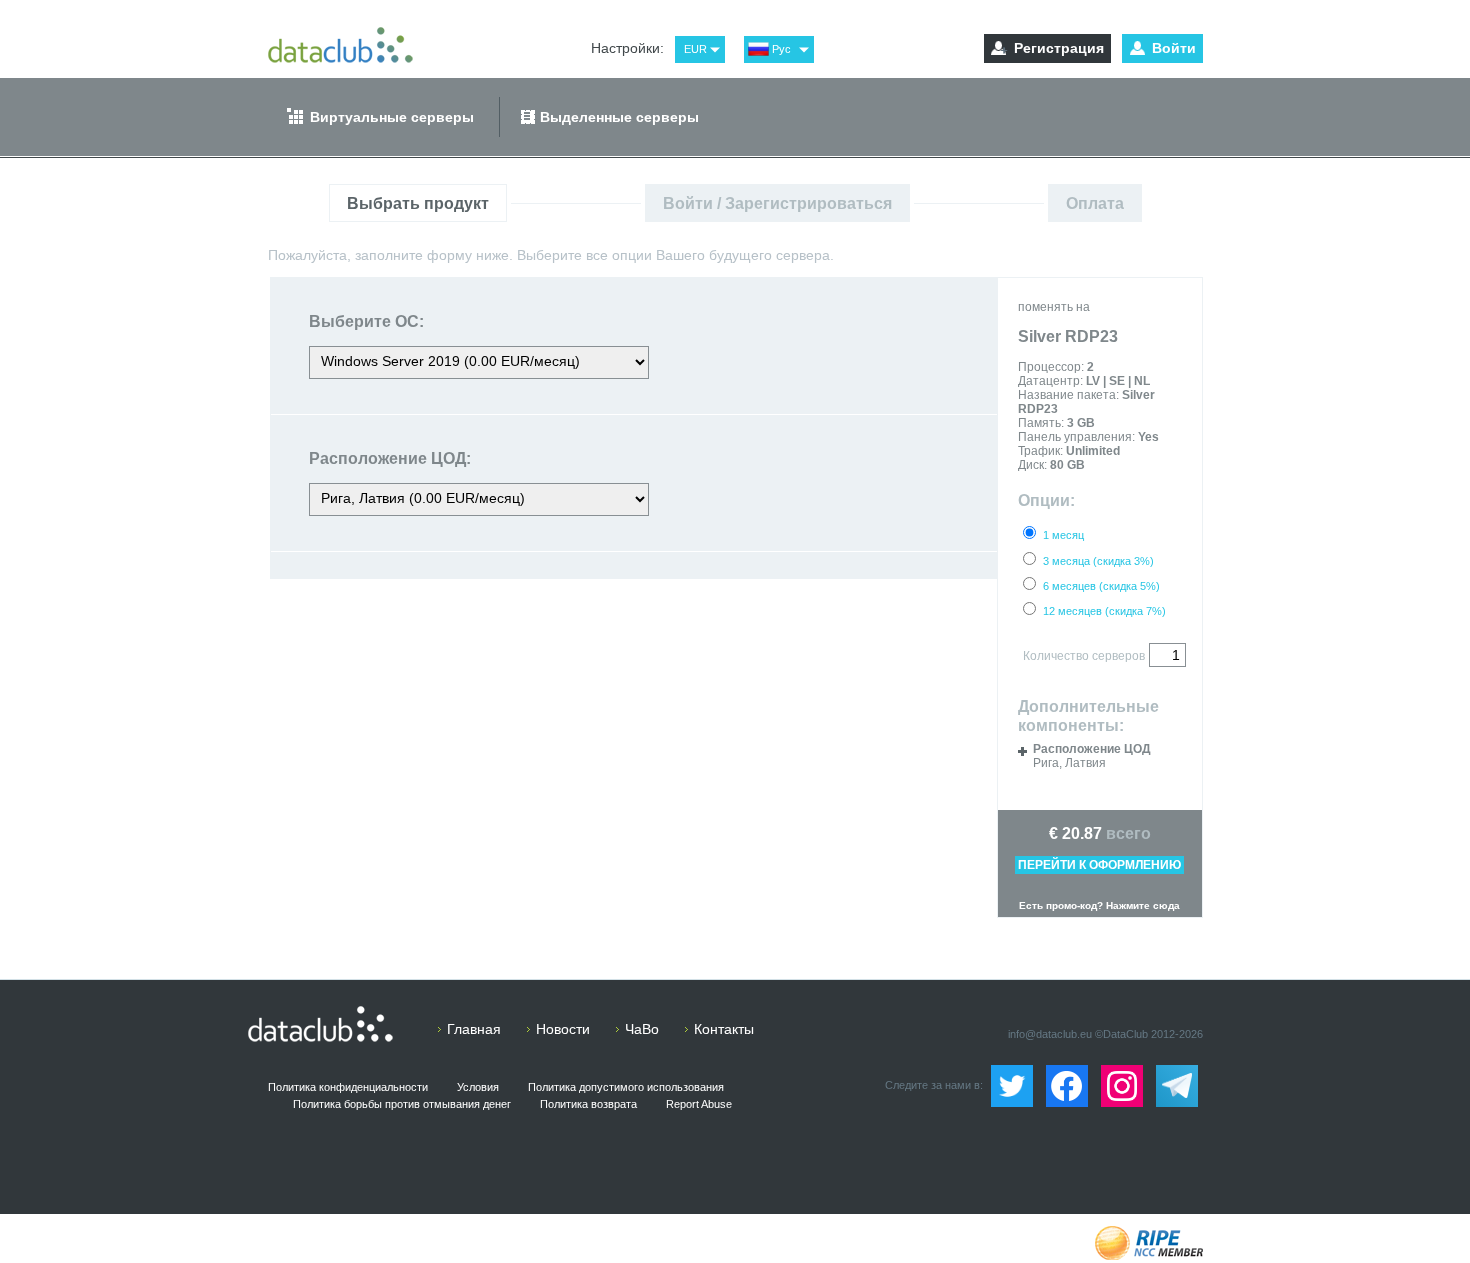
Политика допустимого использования (626, 1087)
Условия (478, 1087)
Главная (474, 1029)
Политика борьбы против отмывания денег (402, 1104)
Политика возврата (588, 1104)
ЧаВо (642, 1029)
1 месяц (1063, 535)
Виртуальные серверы (392, 117)
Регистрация (1059, 48)
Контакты (724, 1029)
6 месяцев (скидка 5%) (1101, 586)
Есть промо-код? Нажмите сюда (1099, 905)
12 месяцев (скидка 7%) (1104, 611)
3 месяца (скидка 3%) (1098, 561)
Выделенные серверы (619, 117)
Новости (563, 1029)
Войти (1174, 48)
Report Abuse (699, 1104)
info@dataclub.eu (1050, 1034)
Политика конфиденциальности (348, 1087)
